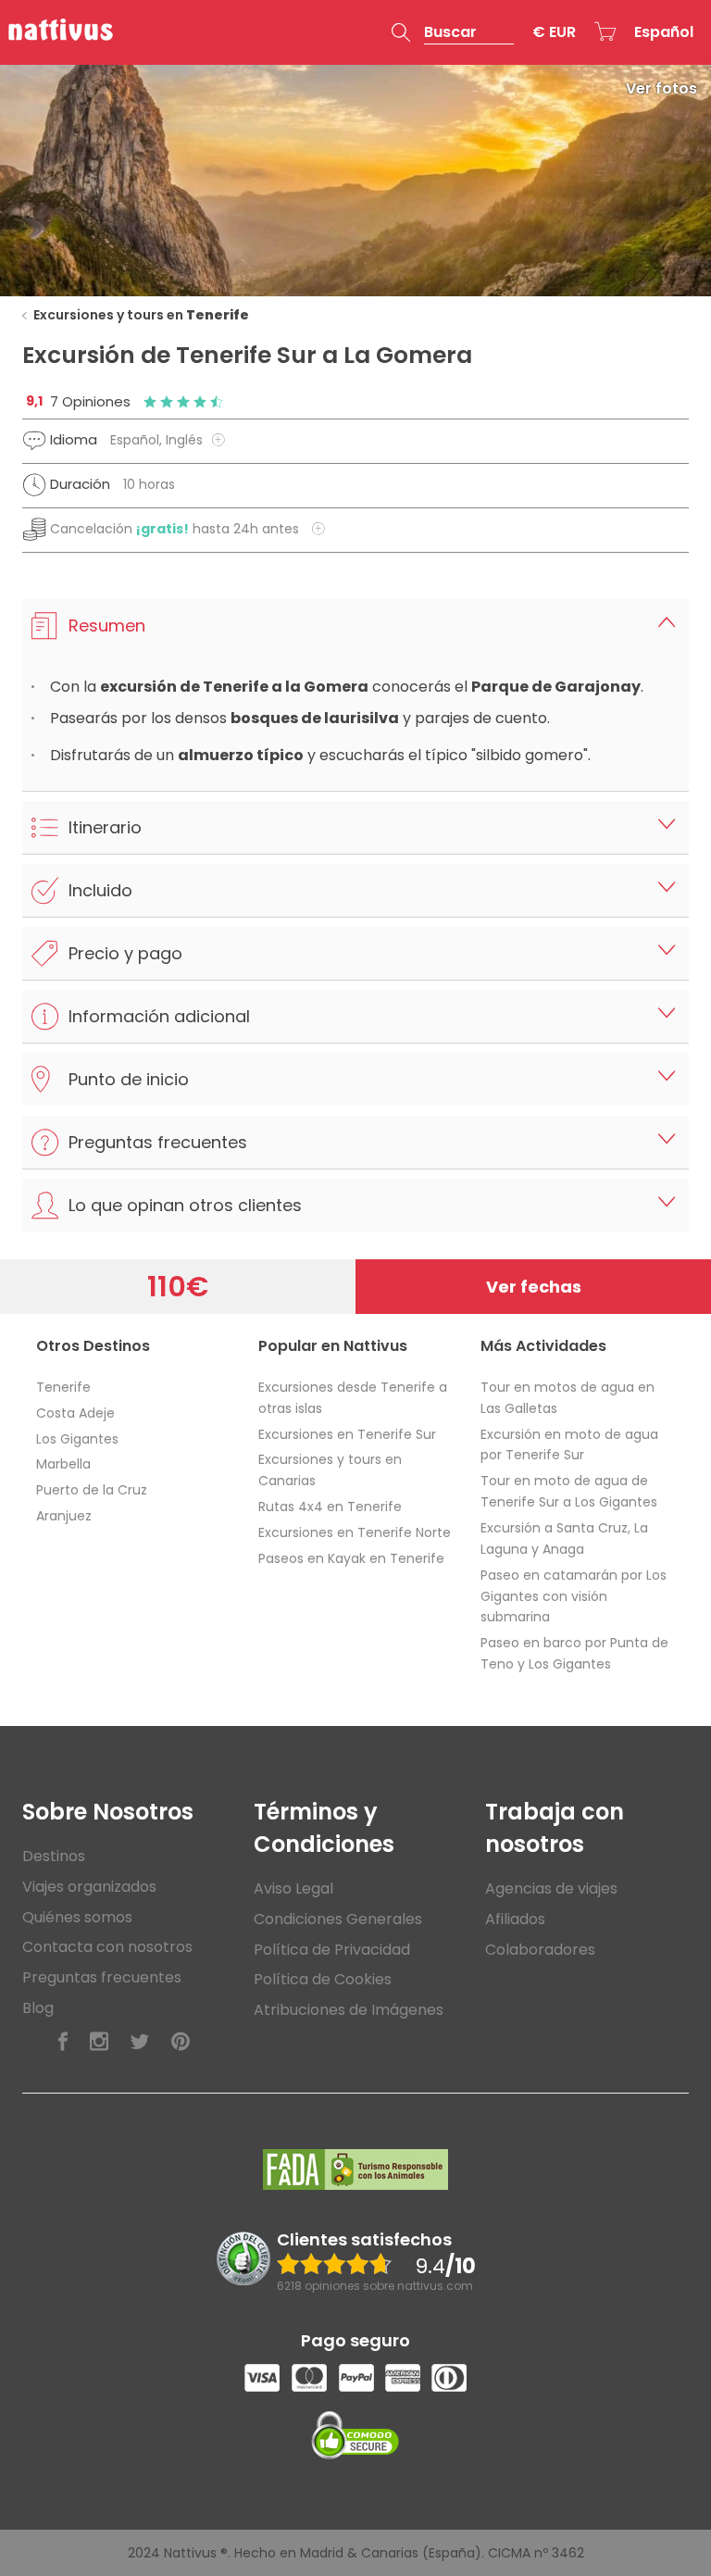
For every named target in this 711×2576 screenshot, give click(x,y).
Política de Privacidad (332, 1950)
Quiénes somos (77, 1917)
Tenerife (63, 1387)
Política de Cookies (323, 1979)
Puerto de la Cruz (92, 1490)
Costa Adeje (75, 1413)
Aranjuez (64, 1516)
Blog (38, 2008)
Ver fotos (661, 88)
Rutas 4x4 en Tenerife (330, 1507)
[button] (453, 32)
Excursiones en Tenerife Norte (355, 1532)
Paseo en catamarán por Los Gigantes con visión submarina (574, 1596)
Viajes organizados (89, 1887)
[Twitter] (140, 2042)
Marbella (63, 1464)
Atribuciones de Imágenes (349, 2010)
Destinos (54, 1856)
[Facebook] (63, 2042)
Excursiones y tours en (141, 315)
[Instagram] (99, 2042)
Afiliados (515, 1919)
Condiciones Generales (338, 1919)
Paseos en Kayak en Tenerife (351, 1558)
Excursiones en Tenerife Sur (347, 1434)
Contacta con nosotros (107, 1947)
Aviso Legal (293, 1888)
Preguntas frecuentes (102, 1977)
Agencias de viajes (551, 1888)
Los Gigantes (77, 1439)
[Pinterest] (181, 2042)
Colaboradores (540, 1950)
